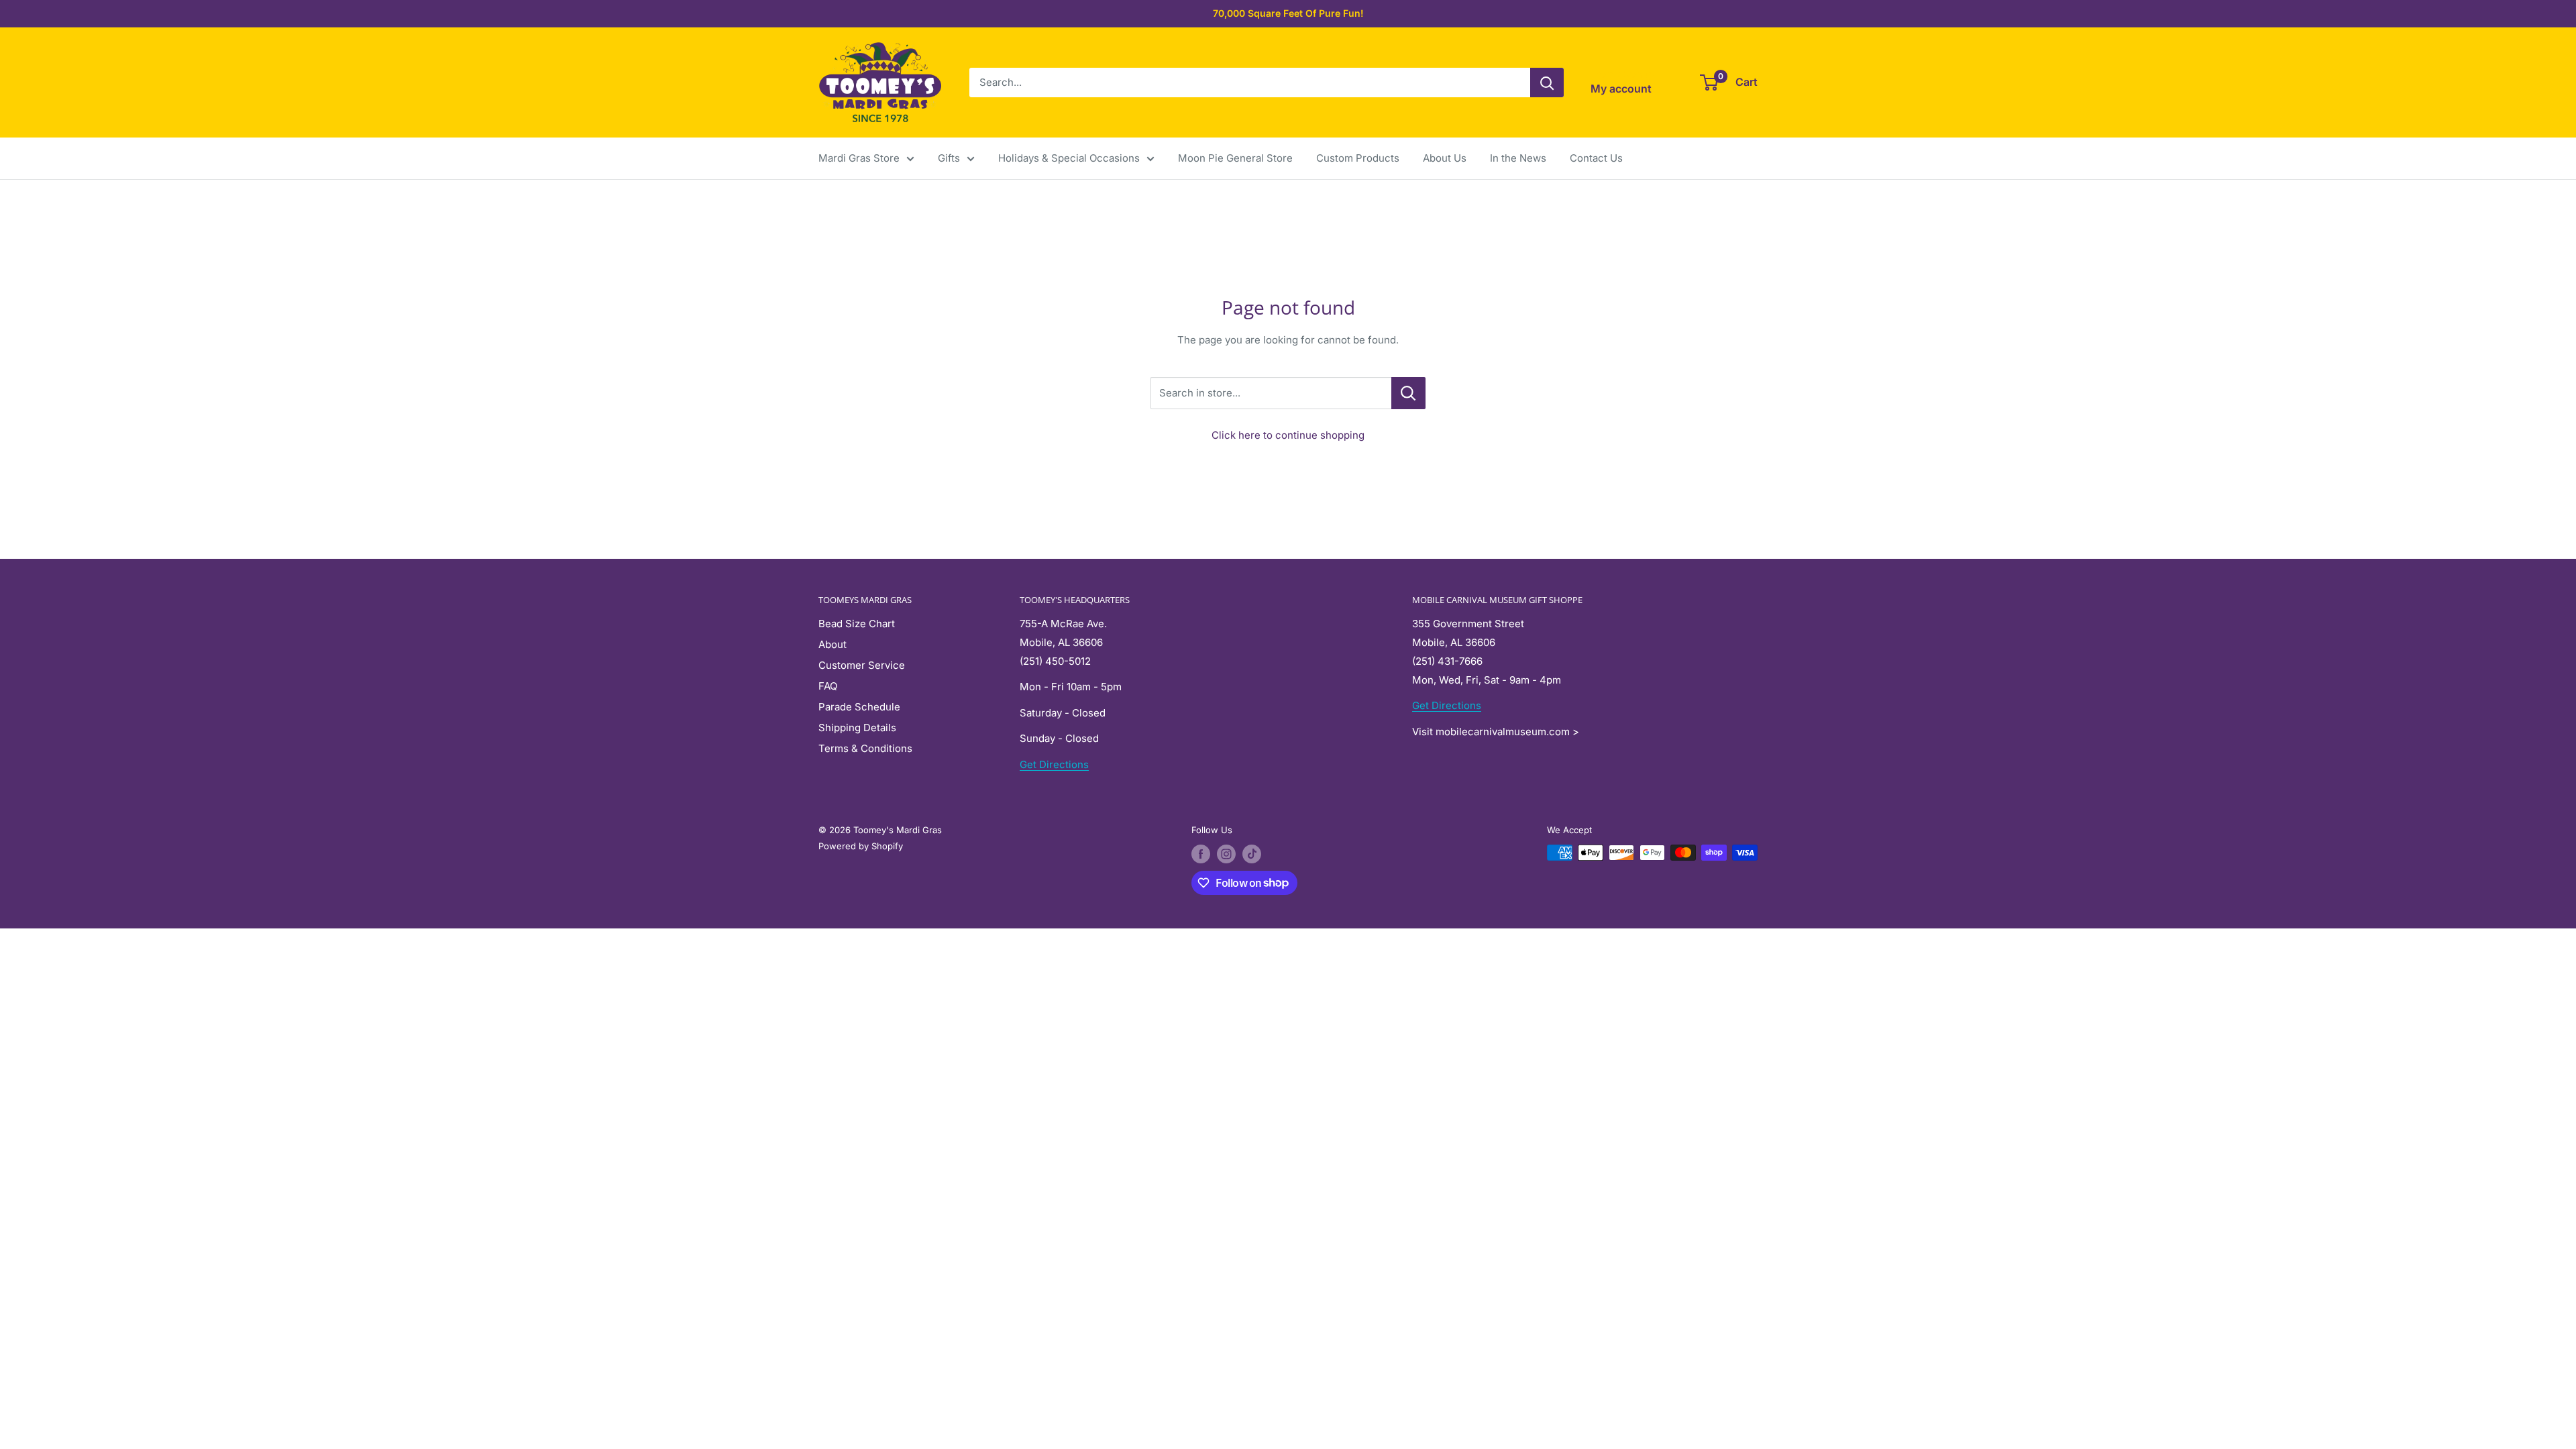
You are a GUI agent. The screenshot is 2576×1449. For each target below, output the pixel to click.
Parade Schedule (859, 707)
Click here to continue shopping (1288, 435)
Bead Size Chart (857, 624)
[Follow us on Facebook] (1201, 854)
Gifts (949, 158)
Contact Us (1596, 158)
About (833, 644)
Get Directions (1054, 764)
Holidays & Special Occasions (1069, 158)
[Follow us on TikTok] (1252, 854)
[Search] (1547, 83)
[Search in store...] (1408, 393)
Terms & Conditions (865, 748)
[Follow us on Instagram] (1226, 854)
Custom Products (1358, 158)
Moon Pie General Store (1235, 158)
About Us (1445, 158)
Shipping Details (857, 728)
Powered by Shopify (861, 846)
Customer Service (862, 665)
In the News (1518, 158)
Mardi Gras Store (859, 158)
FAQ (828, 686)
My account (1621, 89)
